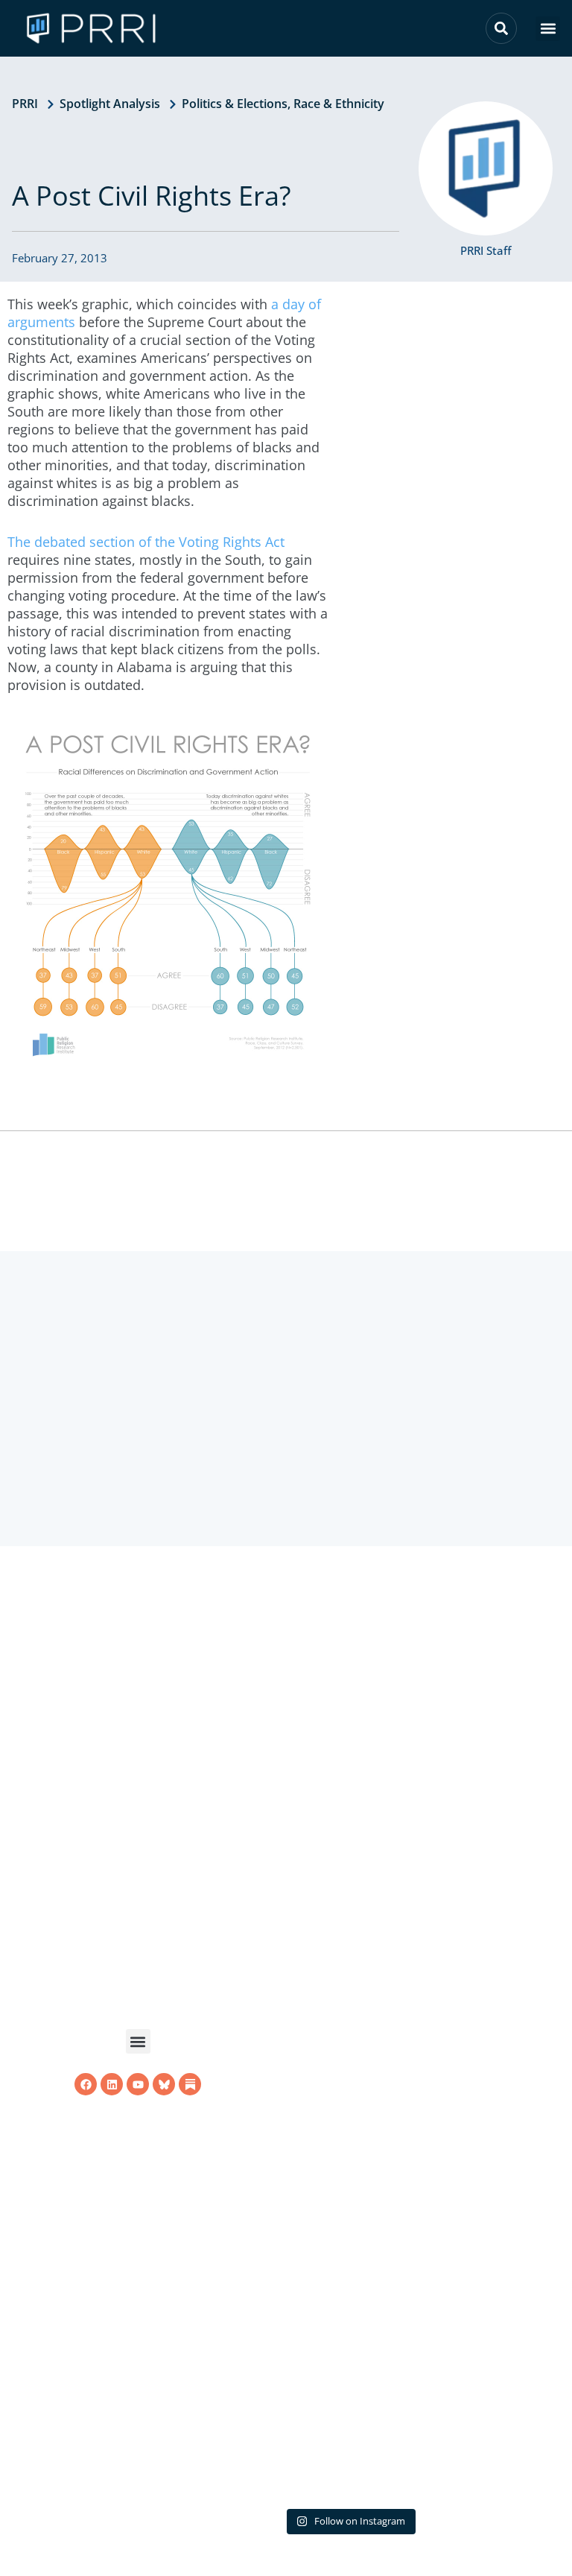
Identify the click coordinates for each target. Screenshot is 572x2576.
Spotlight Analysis (110, 104)
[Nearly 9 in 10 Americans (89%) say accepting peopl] (349, 2083)
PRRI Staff (486, 250)
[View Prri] (164, 2123)
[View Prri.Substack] (190, 2123)
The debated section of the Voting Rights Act (146, 542)
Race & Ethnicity (339, 104)
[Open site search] (501, 28)
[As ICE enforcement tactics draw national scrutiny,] (349, 2387)
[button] (548, 29)
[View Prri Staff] (486, 168)
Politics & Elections (235, 104)
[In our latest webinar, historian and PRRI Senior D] (349, 1779)
